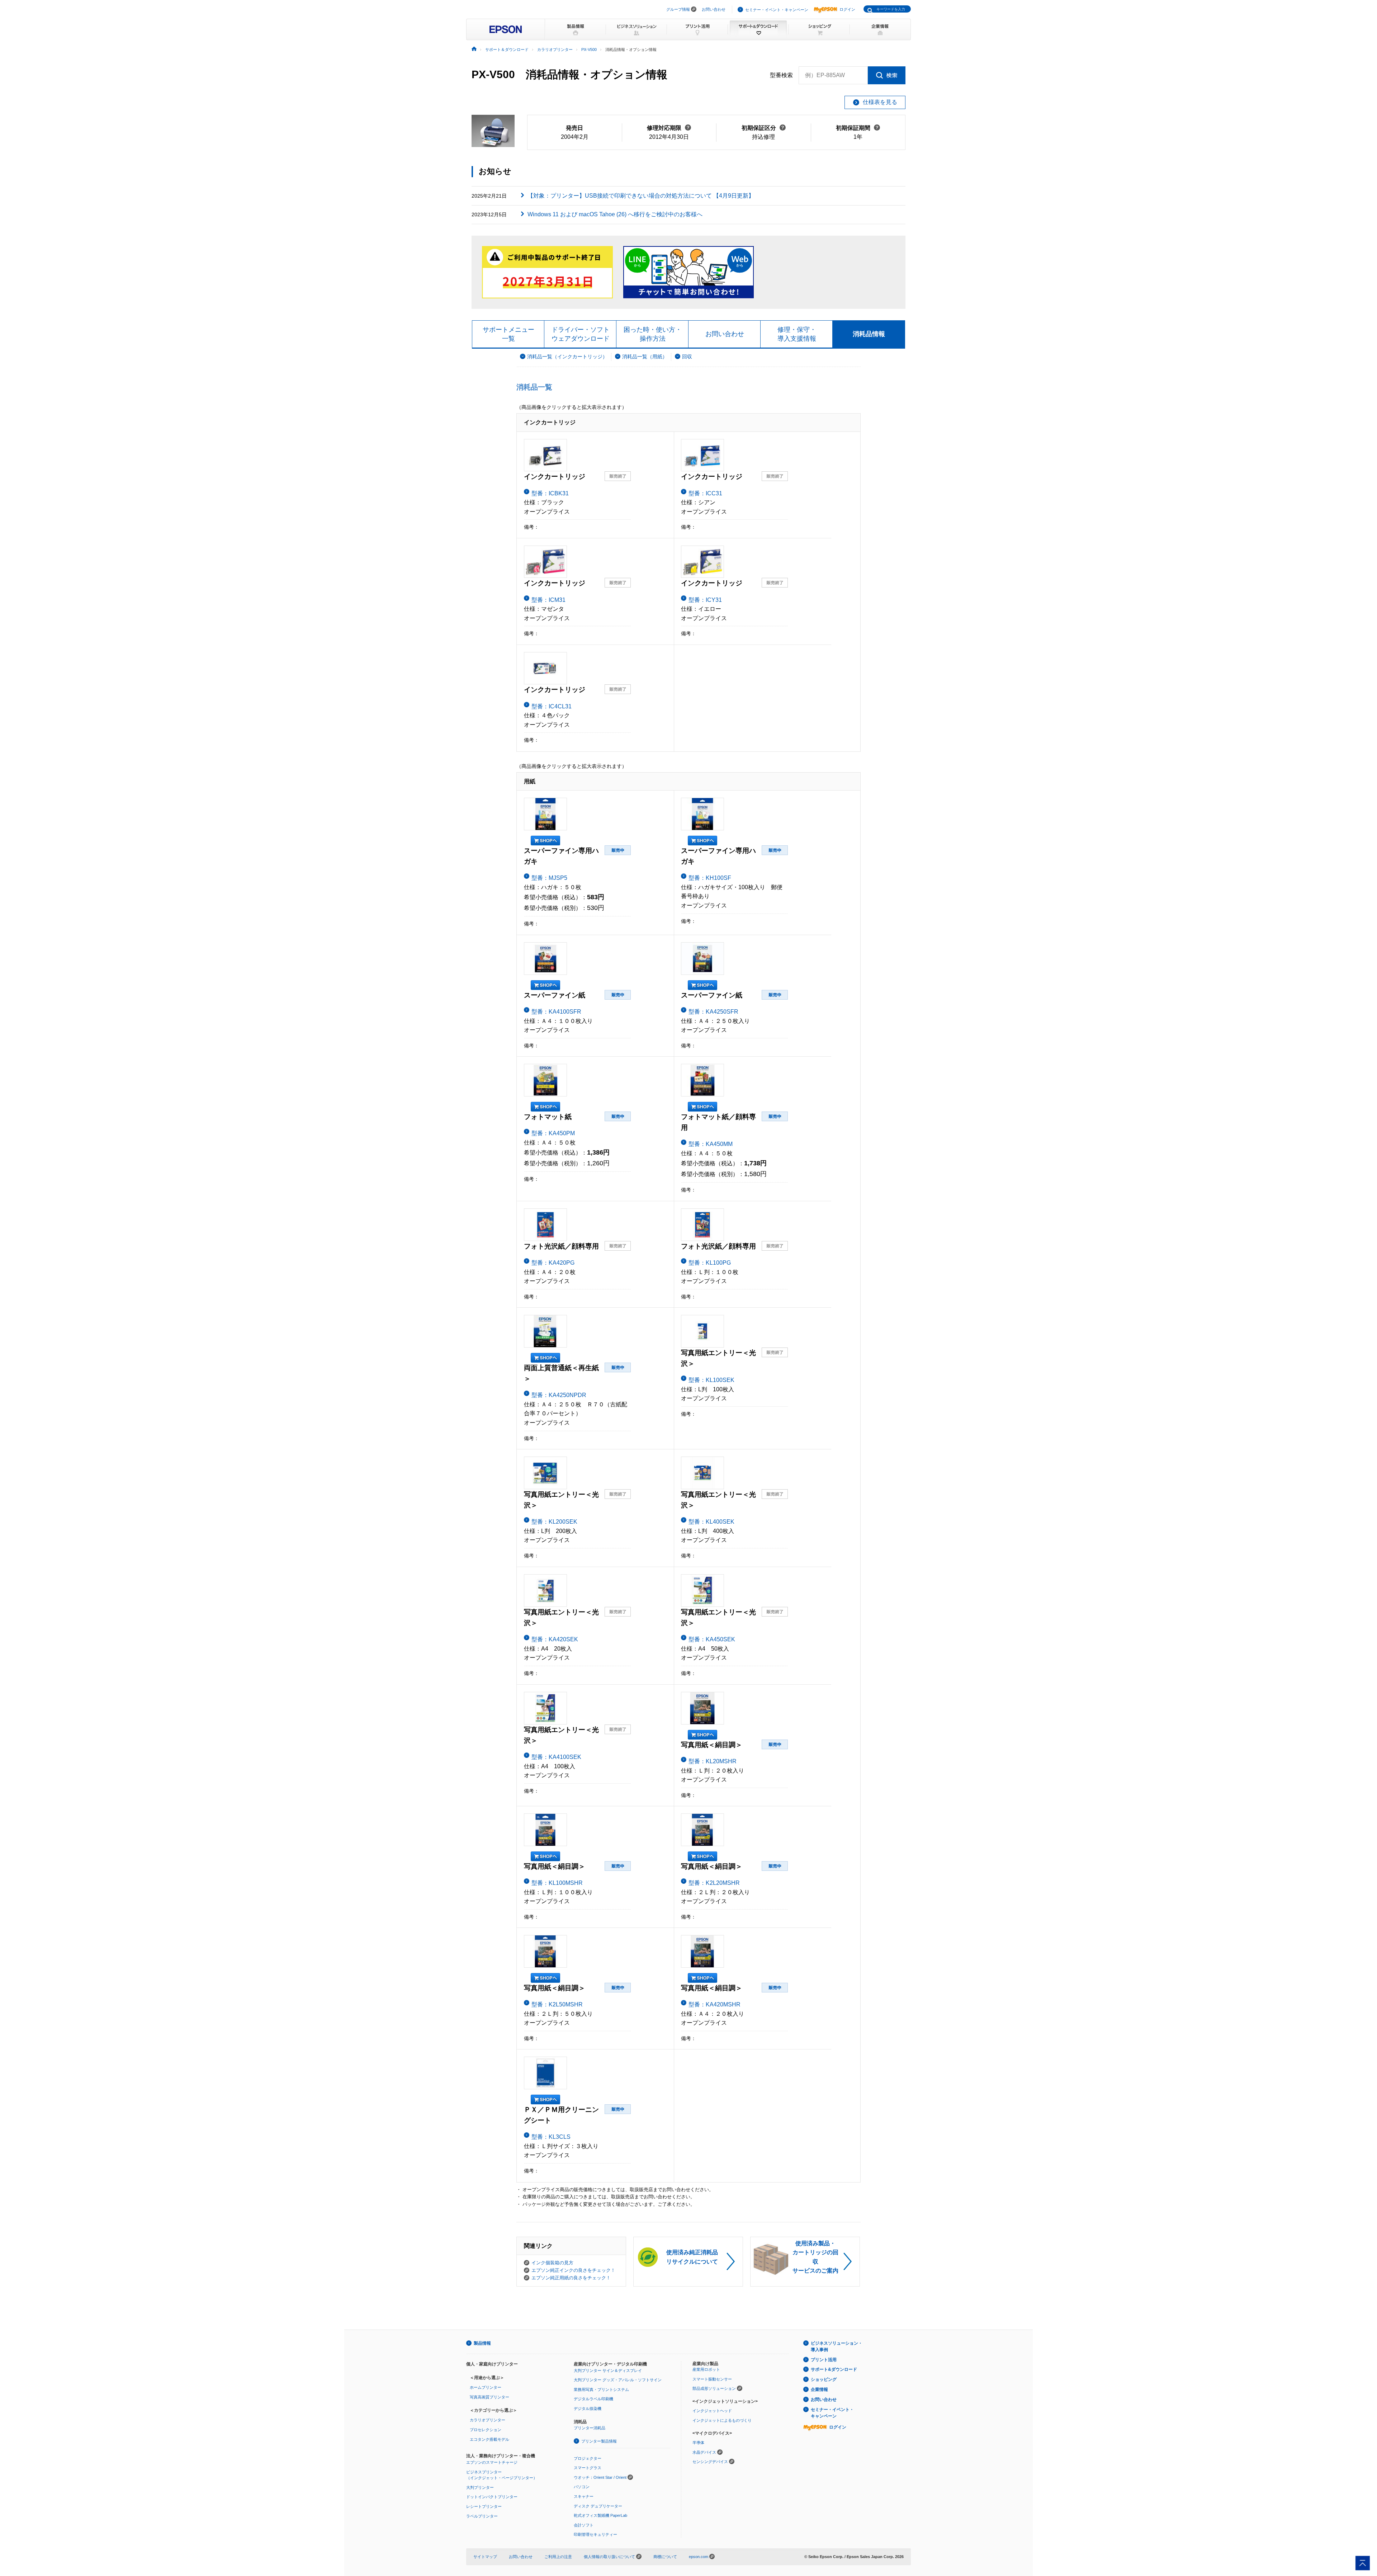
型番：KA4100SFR (556, 1012)
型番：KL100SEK (711, 1380)
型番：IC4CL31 (552, 706)
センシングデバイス (710, 2462)
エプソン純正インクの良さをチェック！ (573, 2270)
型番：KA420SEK (555, 1639)
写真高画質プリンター (489, 2397)
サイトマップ (485, 2557)
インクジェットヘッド (712, 2411)
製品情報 (482, 2343)
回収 (687, 357)
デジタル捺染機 (588, 2408)
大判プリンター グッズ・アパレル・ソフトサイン (618, 2380)
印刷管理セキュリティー (595, 2534)
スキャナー (584, 2496)
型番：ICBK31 (550, 493)
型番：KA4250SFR (713, 1012)
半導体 (698, 2443)
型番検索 (781, 75)
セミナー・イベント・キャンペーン (777, 10)
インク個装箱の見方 (552, 2263)
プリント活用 (824, 2360)
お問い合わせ (714, 9)
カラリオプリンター (488, 2420)
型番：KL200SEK (554, 1522)
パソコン (582, 2487)
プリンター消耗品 (590, 2428)
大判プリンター (480, 2487)
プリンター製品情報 (599, 2441)
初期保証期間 (858, 128)
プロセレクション (486, 2430)
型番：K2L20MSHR (714, 1883)
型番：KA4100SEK (556, 1757)
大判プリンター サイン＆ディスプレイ (608, 2370)
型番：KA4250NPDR (559, 1395)
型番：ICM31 (548, 600)
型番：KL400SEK (711, 1522)
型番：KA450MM (711, 1144)
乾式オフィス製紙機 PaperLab (600, 2515)
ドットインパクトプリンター (492, 2497)
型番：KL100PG (710, 1263)
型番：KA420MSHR (714, 2004)
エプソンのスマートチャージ (492, 2462)
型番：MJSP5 (549, 878)
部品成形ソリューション (714, 2388)
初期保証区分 (764, 128)
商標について (665, 2557)
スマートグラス (588, 2468)
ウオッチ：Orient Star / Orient (600, 2477)
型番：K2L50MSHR (557, 2004)
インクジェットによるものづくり (722, 2420)
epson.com (699, 2557)
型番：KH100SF (710, 878)
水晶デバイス (704, 2452)
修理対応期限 (669, 128)
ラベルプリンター (482, 2516)
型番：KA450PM (553, 1133)
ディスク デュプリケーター (598, 2506)
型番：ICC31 (705, 493)
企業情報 (819, 2389)
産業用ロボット (706, 2369)
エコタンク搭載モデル (489, 2439)
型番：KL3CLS (551, 2137)
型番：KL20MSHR (713, 1761)
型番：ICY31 (705, 600)
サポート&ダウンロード (834, 2369)
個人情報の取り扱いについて (610, 2557)
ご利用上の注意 (558, 2557)
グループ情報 (678, 9)
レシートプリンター (484, 2506)
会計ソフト (584, 2525)
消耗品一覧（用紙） (645, 357)
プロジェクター (588, 2458)
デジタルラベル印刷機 (593, 2399)
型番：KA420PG (553, 1263)
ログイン (847, 9)
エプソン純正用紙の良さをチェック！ (571, 2278)
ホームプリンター (486, 2387)
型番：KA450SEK (712, 1639)
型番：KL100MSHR (557, 1883)
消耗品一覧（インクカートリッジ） (567, 357)
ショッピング (824, 2379)
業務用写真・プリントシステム (601, 2389)
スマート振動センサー (712, 2379)
